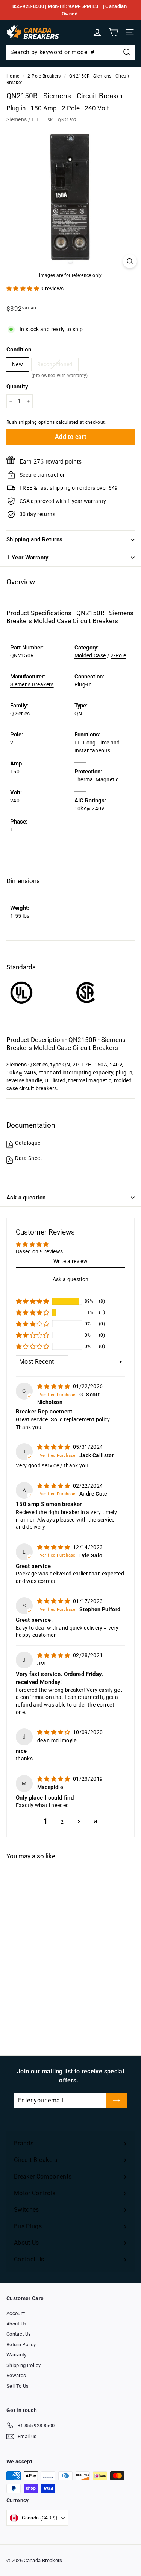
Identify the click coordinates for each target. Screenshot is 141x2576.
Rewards (16, 2375)
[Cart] (113, 32)
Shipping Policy (23, 2365)
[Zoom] (130, 261)
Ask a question (26, 1198)
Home (13, 76)
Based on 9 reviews (39, 1251)
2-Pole (118, 655)
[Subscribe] (117, 2101)
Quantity (17, 387)
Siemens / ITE (23, 119)
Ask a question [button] (71, 1279)
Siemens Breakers (32, 684)
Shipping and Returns (35, 539)
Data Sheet (29, 1158)
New (17, 364)
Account (16, 2313)
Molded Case (90, 655)
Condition (19, 350)
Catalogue (28, 1143)
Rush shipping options (30, 422)
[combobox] (70, 52)
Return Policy (21, 2345)
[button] (23, 289)
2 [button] (62, 1822)
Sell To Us (18, 2386)
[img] (54, 1386)
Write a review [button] (70, 1261)
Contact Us (19, 2334)
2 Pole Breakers (44, 76)
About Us (17, 2324)
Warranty (17, 2355)
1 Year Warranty (27, 558)
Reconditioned (55, 366)
